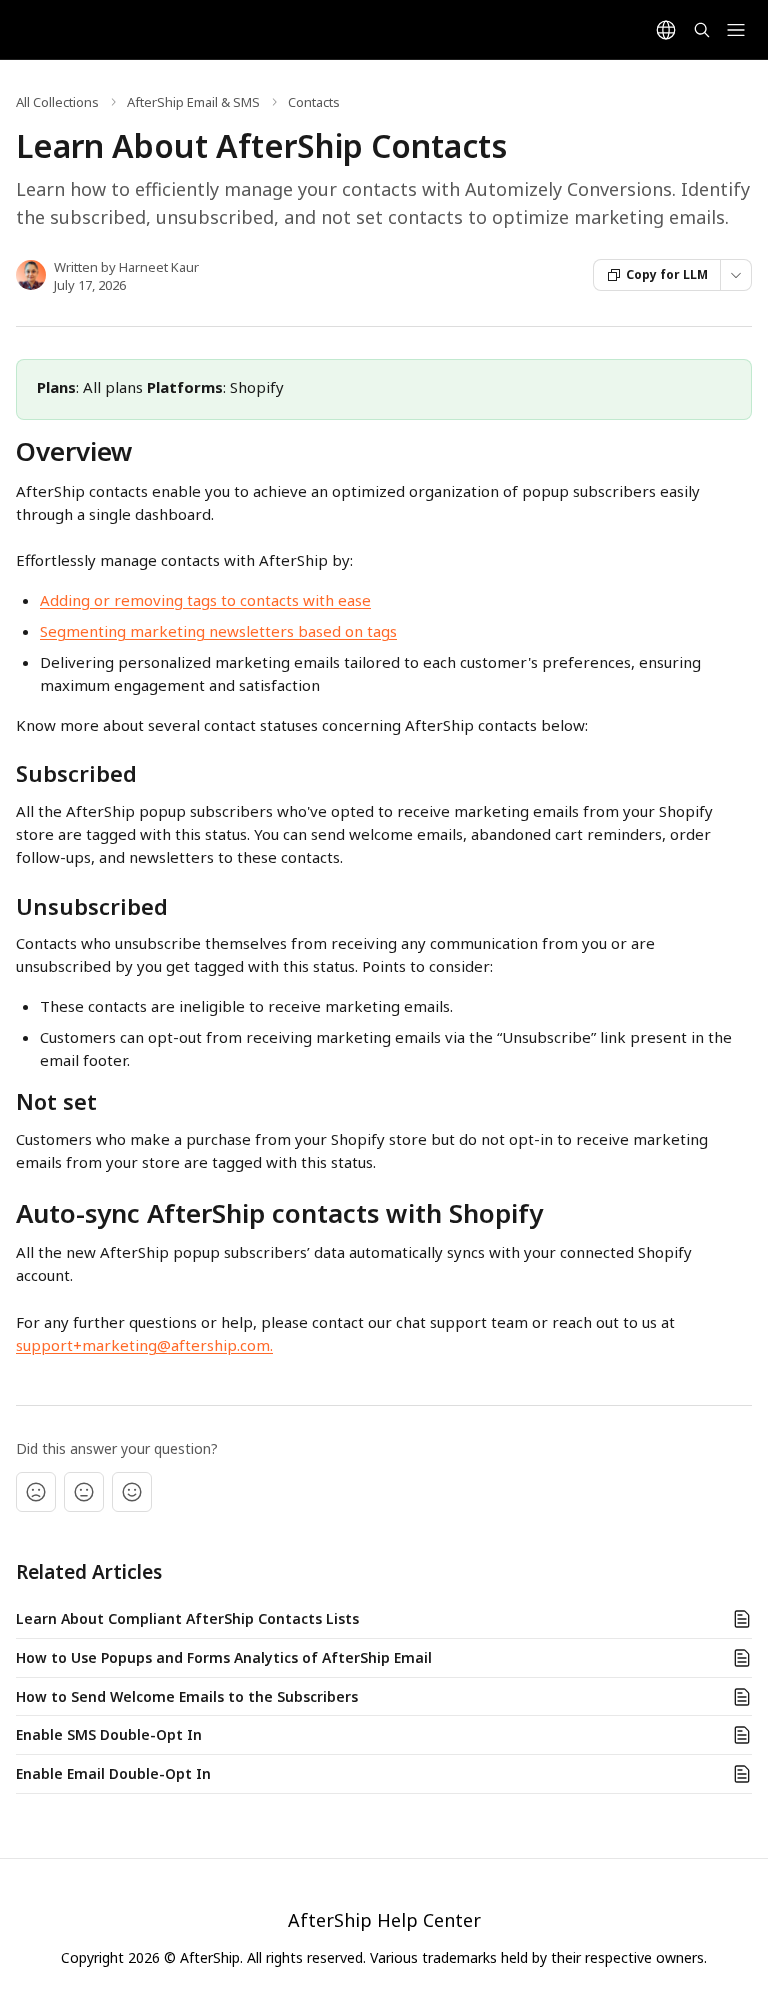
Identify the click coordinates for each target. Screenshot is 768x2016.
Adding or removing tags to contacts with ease (205, 600)
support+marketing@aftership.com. (144, 1345)
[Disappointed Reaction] (36, 1492)
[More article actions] (736, 275)
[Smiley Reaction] (132, 1492)
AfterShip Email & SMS (193, 102)
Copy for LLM (667, 274)
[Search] (702, 30)
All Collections (57, 102)
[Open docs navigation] (736, 30)
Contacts (314, 102)
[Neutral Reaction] (84, 1492)
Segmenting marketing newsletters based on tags (218, 631)
